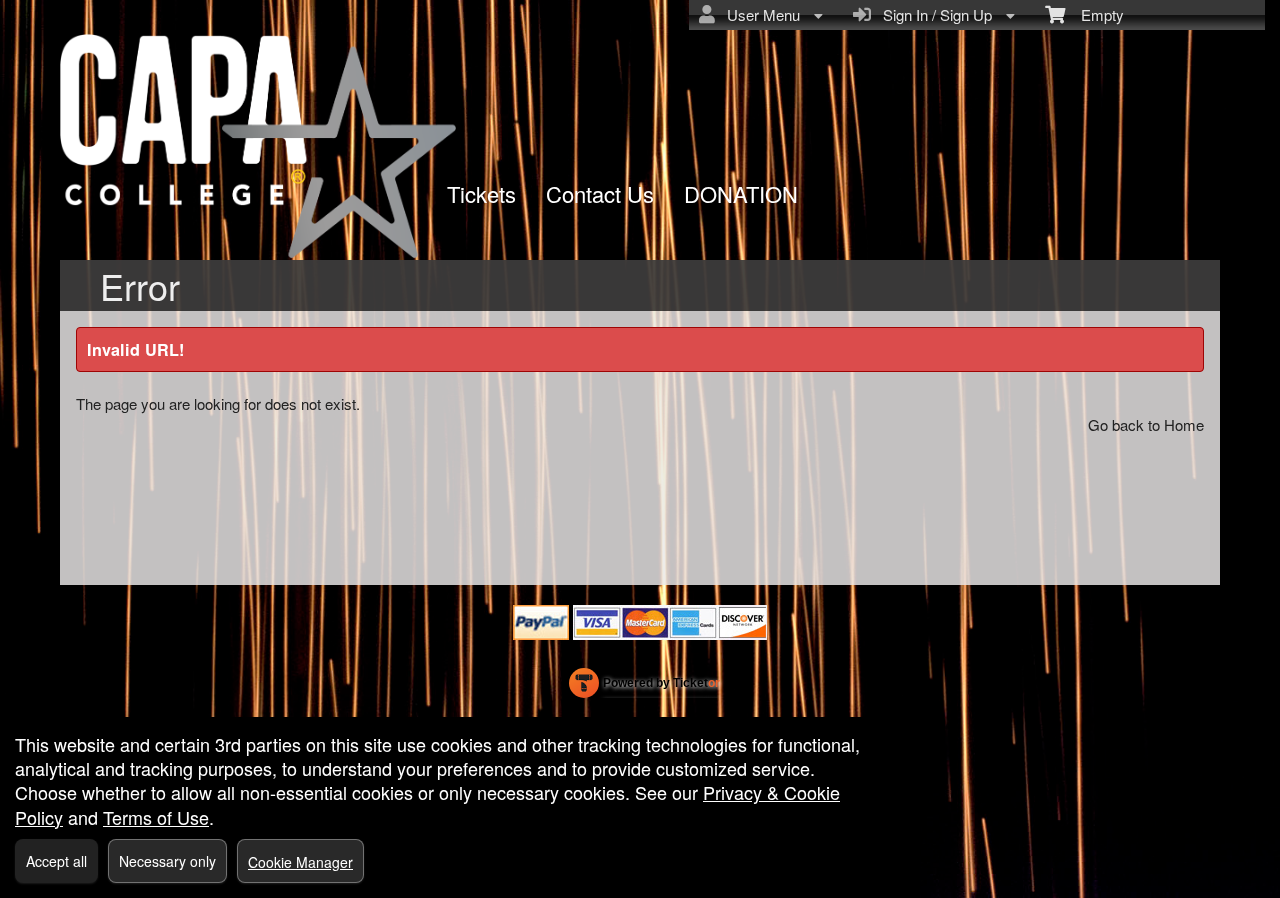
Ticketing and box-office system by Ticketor (644, 687)
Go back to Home (1146, 424)
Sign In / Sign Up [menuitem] (933, 14)
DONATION (741, 193)
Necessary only (167, 861)
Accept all (56, 861)
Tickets (481, 193)
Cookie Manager (300, 862)
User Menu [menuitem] (759, 14)
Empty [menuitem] (1094, 14)
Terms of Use (156, 817)
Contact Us (600, 193)
